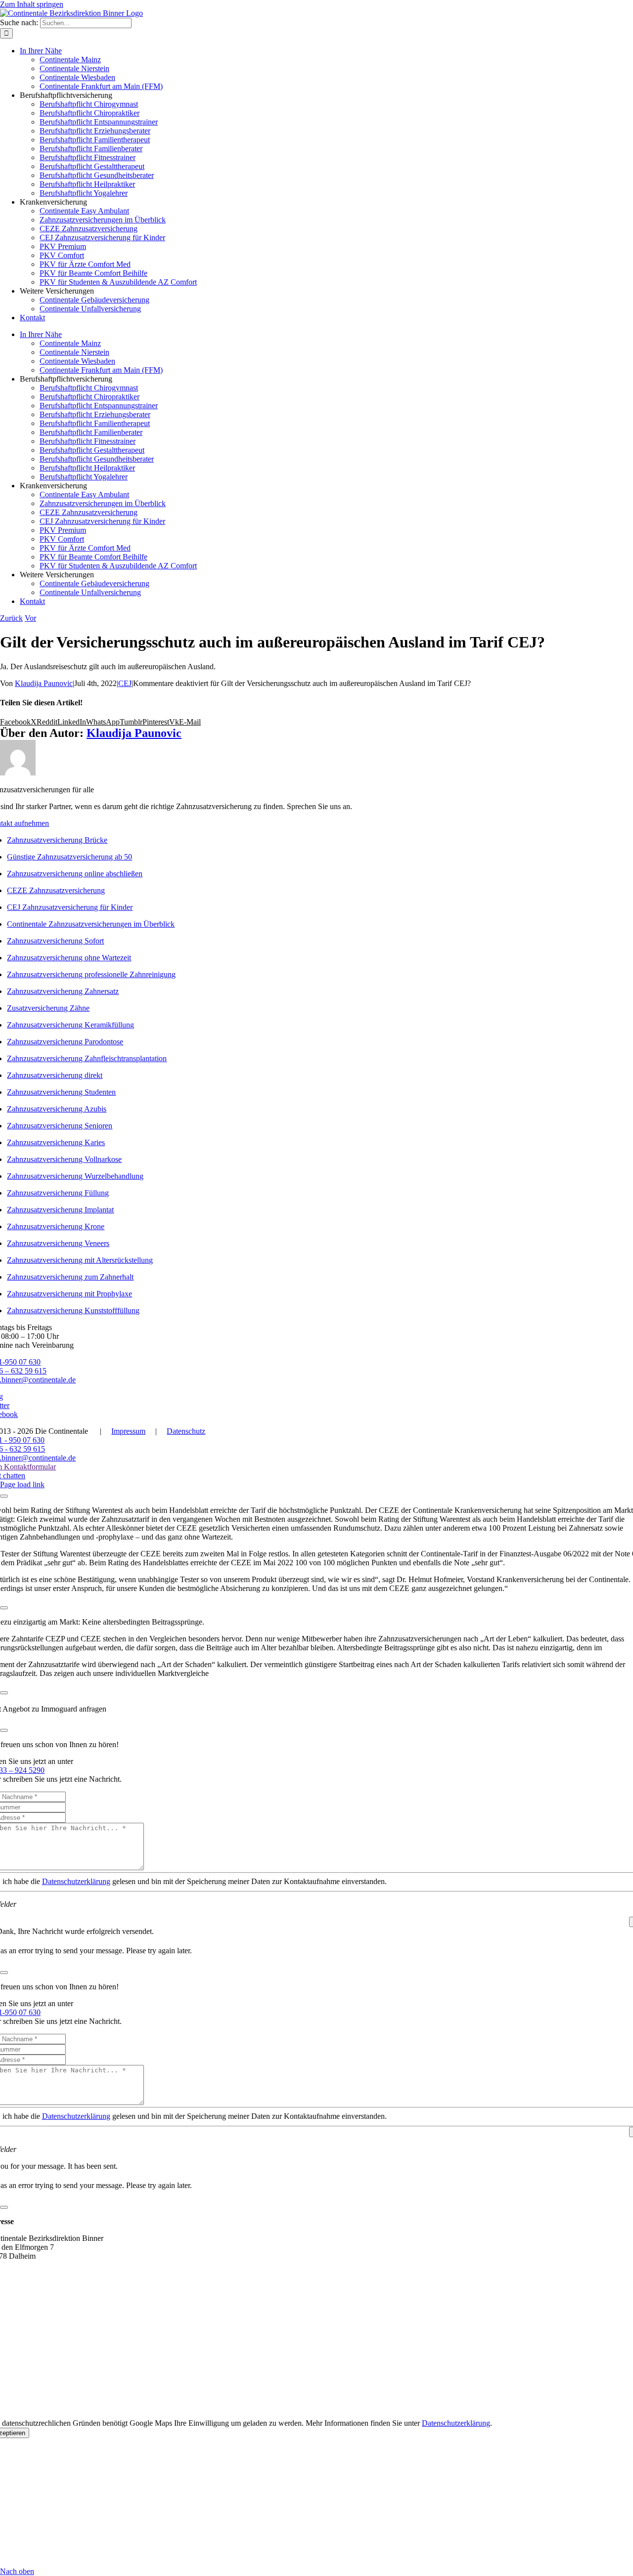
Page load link (22, 1484)
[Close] (4, 1496)
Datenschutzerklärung (76, 1881)
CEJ (125, 683)
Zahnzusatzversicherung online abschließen (75, 874)
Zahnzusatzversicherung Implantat (60, 1210)
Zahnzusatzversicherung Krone (56, 1226)
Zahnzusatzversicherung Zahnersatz (63, 991)
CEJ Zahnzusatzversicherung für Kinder (70, 907)
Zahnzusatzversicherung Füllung (58, 1193)
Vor (30, 618)
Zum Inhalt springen (32, 4)
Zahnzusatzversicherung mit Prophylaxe (69, 1294)
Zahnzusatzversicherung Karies (56, 1142)
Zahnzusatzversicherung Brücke (57, 840)
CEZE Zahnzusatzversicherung (56, 890)
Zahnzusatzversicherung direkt (55, 1075)
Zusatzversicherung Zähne (48, 1008)
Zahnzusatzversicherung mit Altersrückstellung (80, 1260)
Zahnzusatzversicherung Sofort (55, 941)
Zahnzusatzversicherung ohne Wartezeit (69, 958)
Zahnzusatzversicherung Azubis (57, 1109)
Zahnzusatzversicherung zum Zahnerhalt (70, 1277)
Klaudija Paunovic (44, 683)
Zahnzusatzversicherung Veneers (58, 1243)
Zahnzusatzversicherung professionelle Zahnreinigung (91, 974)
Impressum (128, 1431)
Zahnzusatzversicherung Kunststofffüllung (73, 1310)
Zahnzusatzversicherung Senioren (60, 1126)
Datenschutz (186, 1431)
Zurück (11, 618)
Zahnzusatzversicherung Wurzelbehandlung (75, 1176)
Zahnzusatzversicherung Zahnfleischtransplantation (87, 1058)
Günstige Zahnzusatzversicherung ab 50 (69, 857)
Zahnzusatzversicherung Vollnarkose (64, 1159)
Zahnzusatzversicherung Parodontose (65, 1042)
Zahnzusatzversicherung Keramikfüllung (70, 1025)
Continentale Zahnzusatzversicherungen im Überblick (91, 924)
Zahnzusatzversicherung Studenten (61, 1092)
